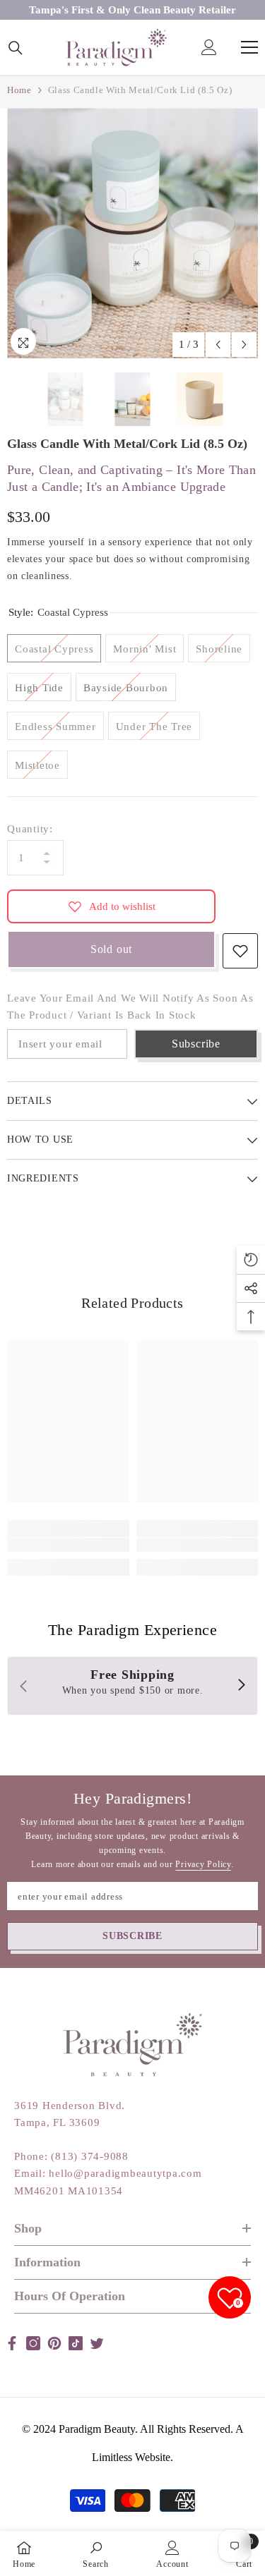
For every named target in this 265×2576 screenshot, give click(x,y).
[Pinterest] (54, 2343)
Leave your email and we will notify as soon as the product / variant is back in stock (130, 1007)
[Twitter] (97, 2343)
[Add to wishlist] (240, 951)
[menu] (249, 47)
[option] (132, 233)
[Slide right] (241, 1686)
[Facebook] (12, 2343)
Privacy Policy (203, 1864)
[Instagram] (33, 2343)
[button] (218, 345)
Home (19, 90)
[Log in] (209, 47)
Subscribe (196, 1044)
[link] (68, 1545)
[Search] (16, 48)
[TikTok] (76, 2343)
